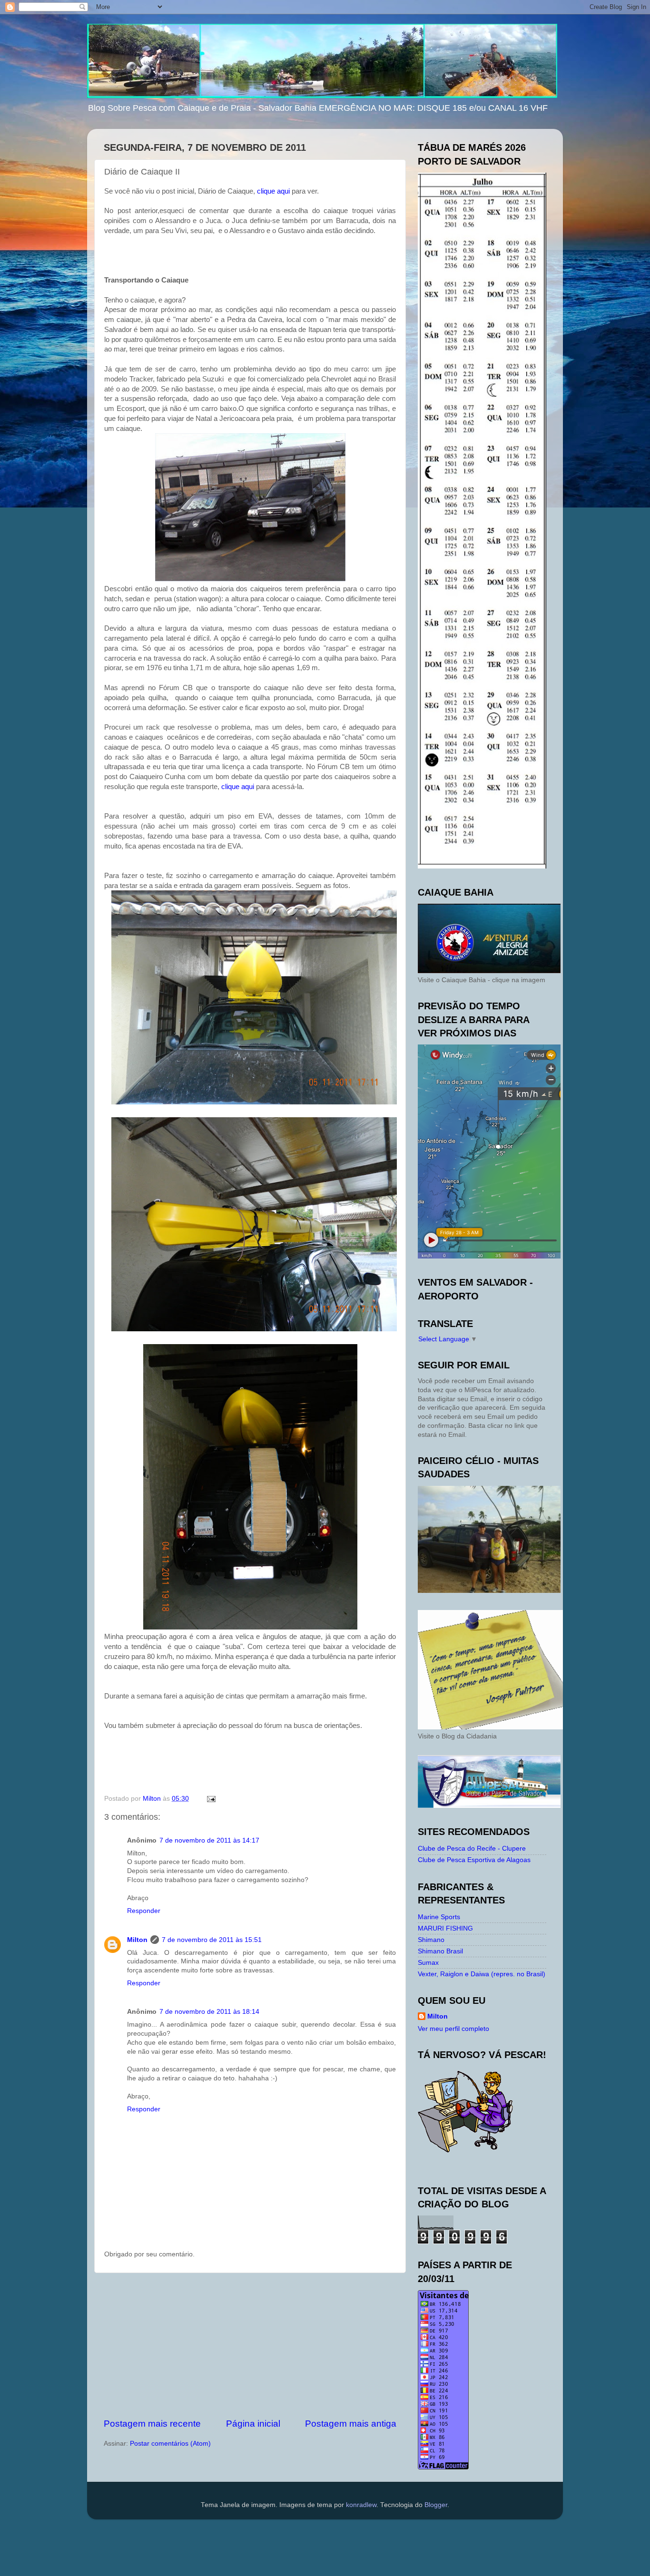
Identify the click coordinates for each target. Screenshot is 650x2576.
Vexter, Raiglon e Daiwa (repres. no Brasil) (482, 1974)
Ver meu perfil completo (453, 2029)
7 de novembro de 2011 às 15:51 (212, 1940)
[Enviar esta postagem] (211, 1799)
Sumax (428, 1963)
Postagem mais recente (152, 2424)
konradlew (361, 2505)
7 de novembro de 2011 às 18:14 (209, 2012)
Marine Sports (439, 1917)
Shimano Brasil (440, 1951)
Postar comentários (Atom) (170, 2444)
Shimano (431, 1940)
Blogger (436, 2505)
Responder (144, 1911)
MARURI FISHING (445, 1928)
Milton (137, 1940)
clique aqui (273, 191)
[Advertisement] (250, 2345)
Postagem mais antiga (351, 2424)
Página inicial (253, 2424)
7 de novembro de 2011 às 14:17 (209, 1840)
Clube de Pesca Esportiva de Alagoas (474, 1860)
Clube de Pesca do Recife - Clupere (472, 1849)
